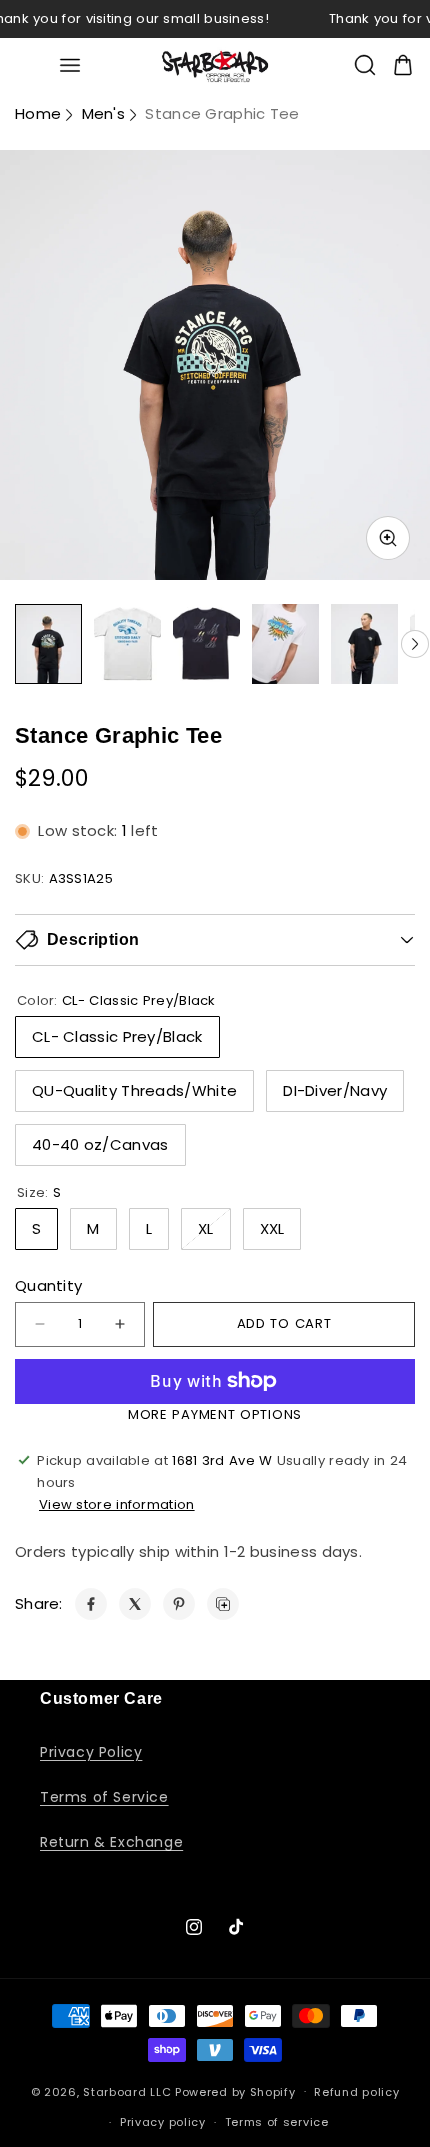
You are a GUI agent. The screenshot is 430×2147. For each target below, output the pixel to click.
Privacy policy (163, 2122)
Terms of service (277, 2122)
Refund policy (356, 2092)
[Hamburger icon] (69, 65)
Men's (104, 113)
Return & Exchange (111, 1842)
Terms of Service (104, 1797)
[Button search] (365, 65)
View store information (117, 1504)
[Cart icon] (403, 65)
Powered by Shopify (235, 2091)
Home (38, 113)
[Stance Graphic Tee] (91, 1604)
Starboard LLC (127, 2091)
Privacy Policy (91, 1752)
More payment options (215, 1414)
